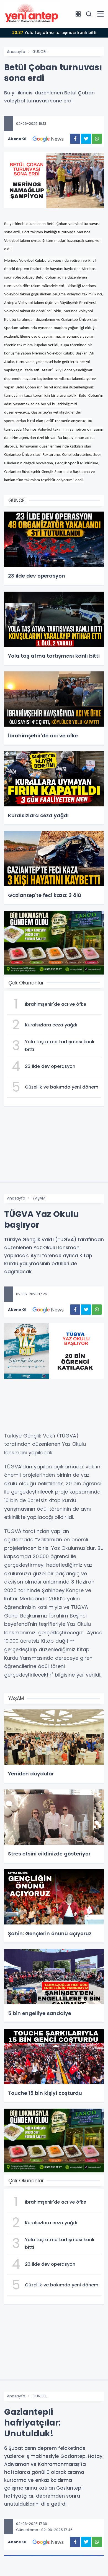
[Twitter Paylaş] (86, 139)
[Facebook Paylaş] (75, 139)
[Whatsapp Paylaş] (97, 139)
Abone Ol (17, 139)
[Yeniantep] (32, 14)
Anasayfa (16, 52)
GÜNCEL (40, 52)
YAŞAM (39, 1198)
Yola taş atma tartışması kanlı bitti (54, 33)
